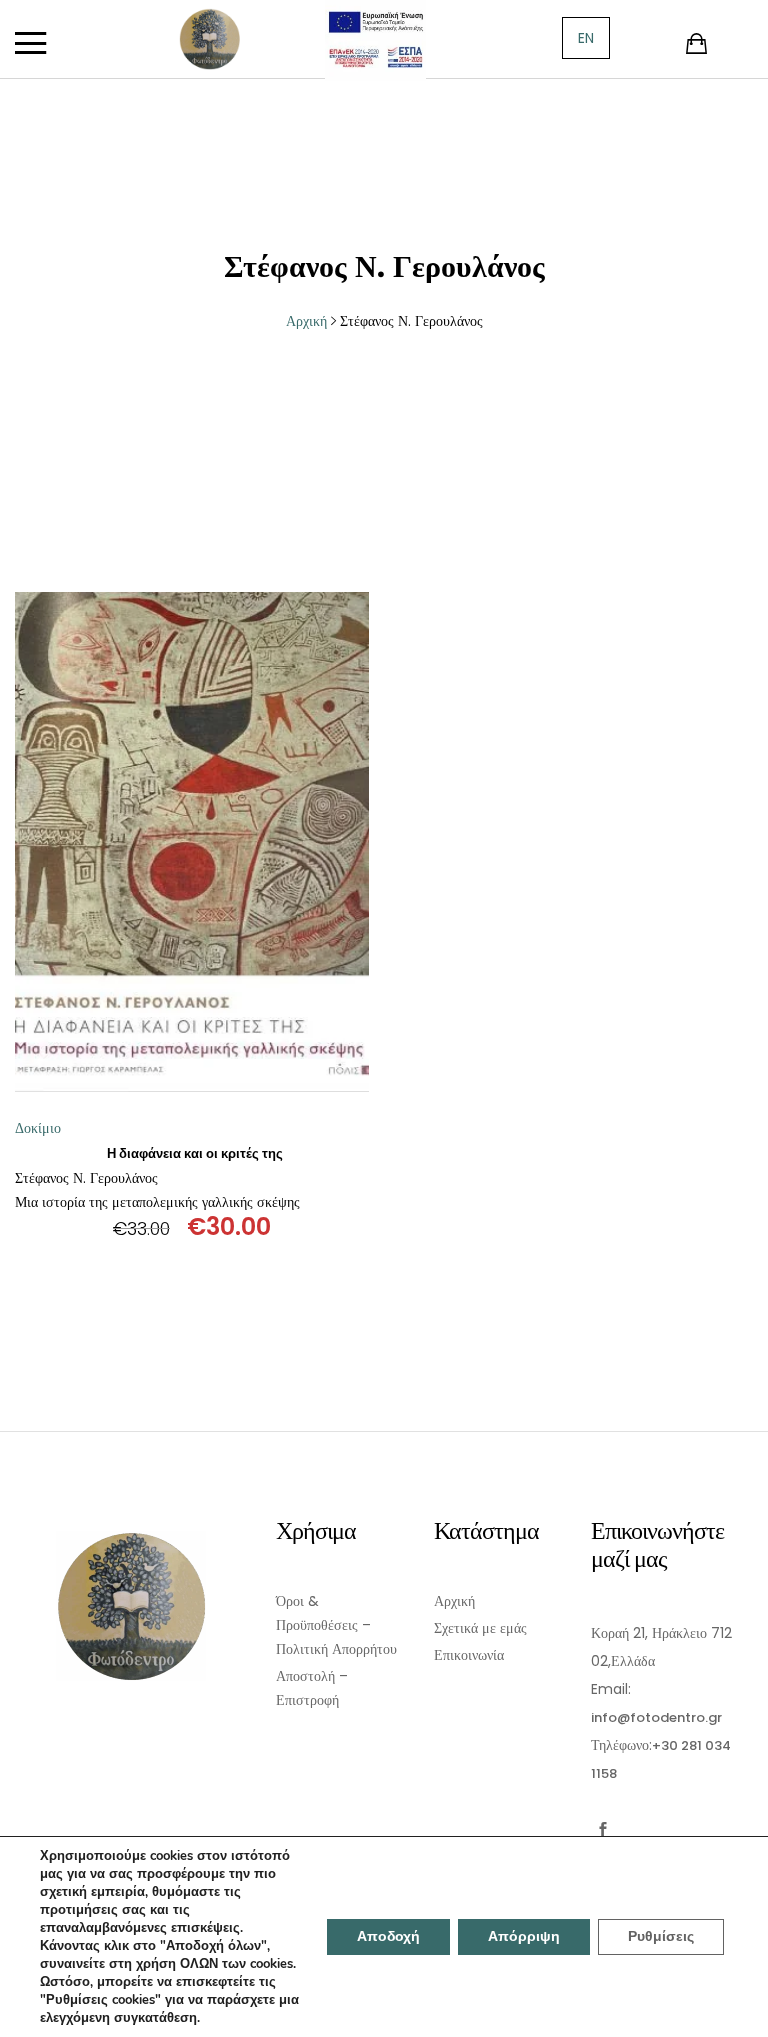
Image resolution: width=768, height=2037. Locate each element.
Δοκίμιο (38, 1128)
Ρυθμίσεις (661, 1936)
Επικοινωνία (469, 1655)
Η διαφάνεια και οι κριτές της (195, 1153)
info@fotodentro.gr (656, 1717)
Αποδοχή (388, 1936)
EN (586, 38)
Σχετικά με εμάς (480, 1628)
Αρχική (454, 1601)
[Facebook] (603, 1829)
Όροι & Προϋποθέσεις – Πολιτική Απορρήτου (336, 1625)
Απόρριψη (524, 1936)
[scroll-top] (740, 2009)
